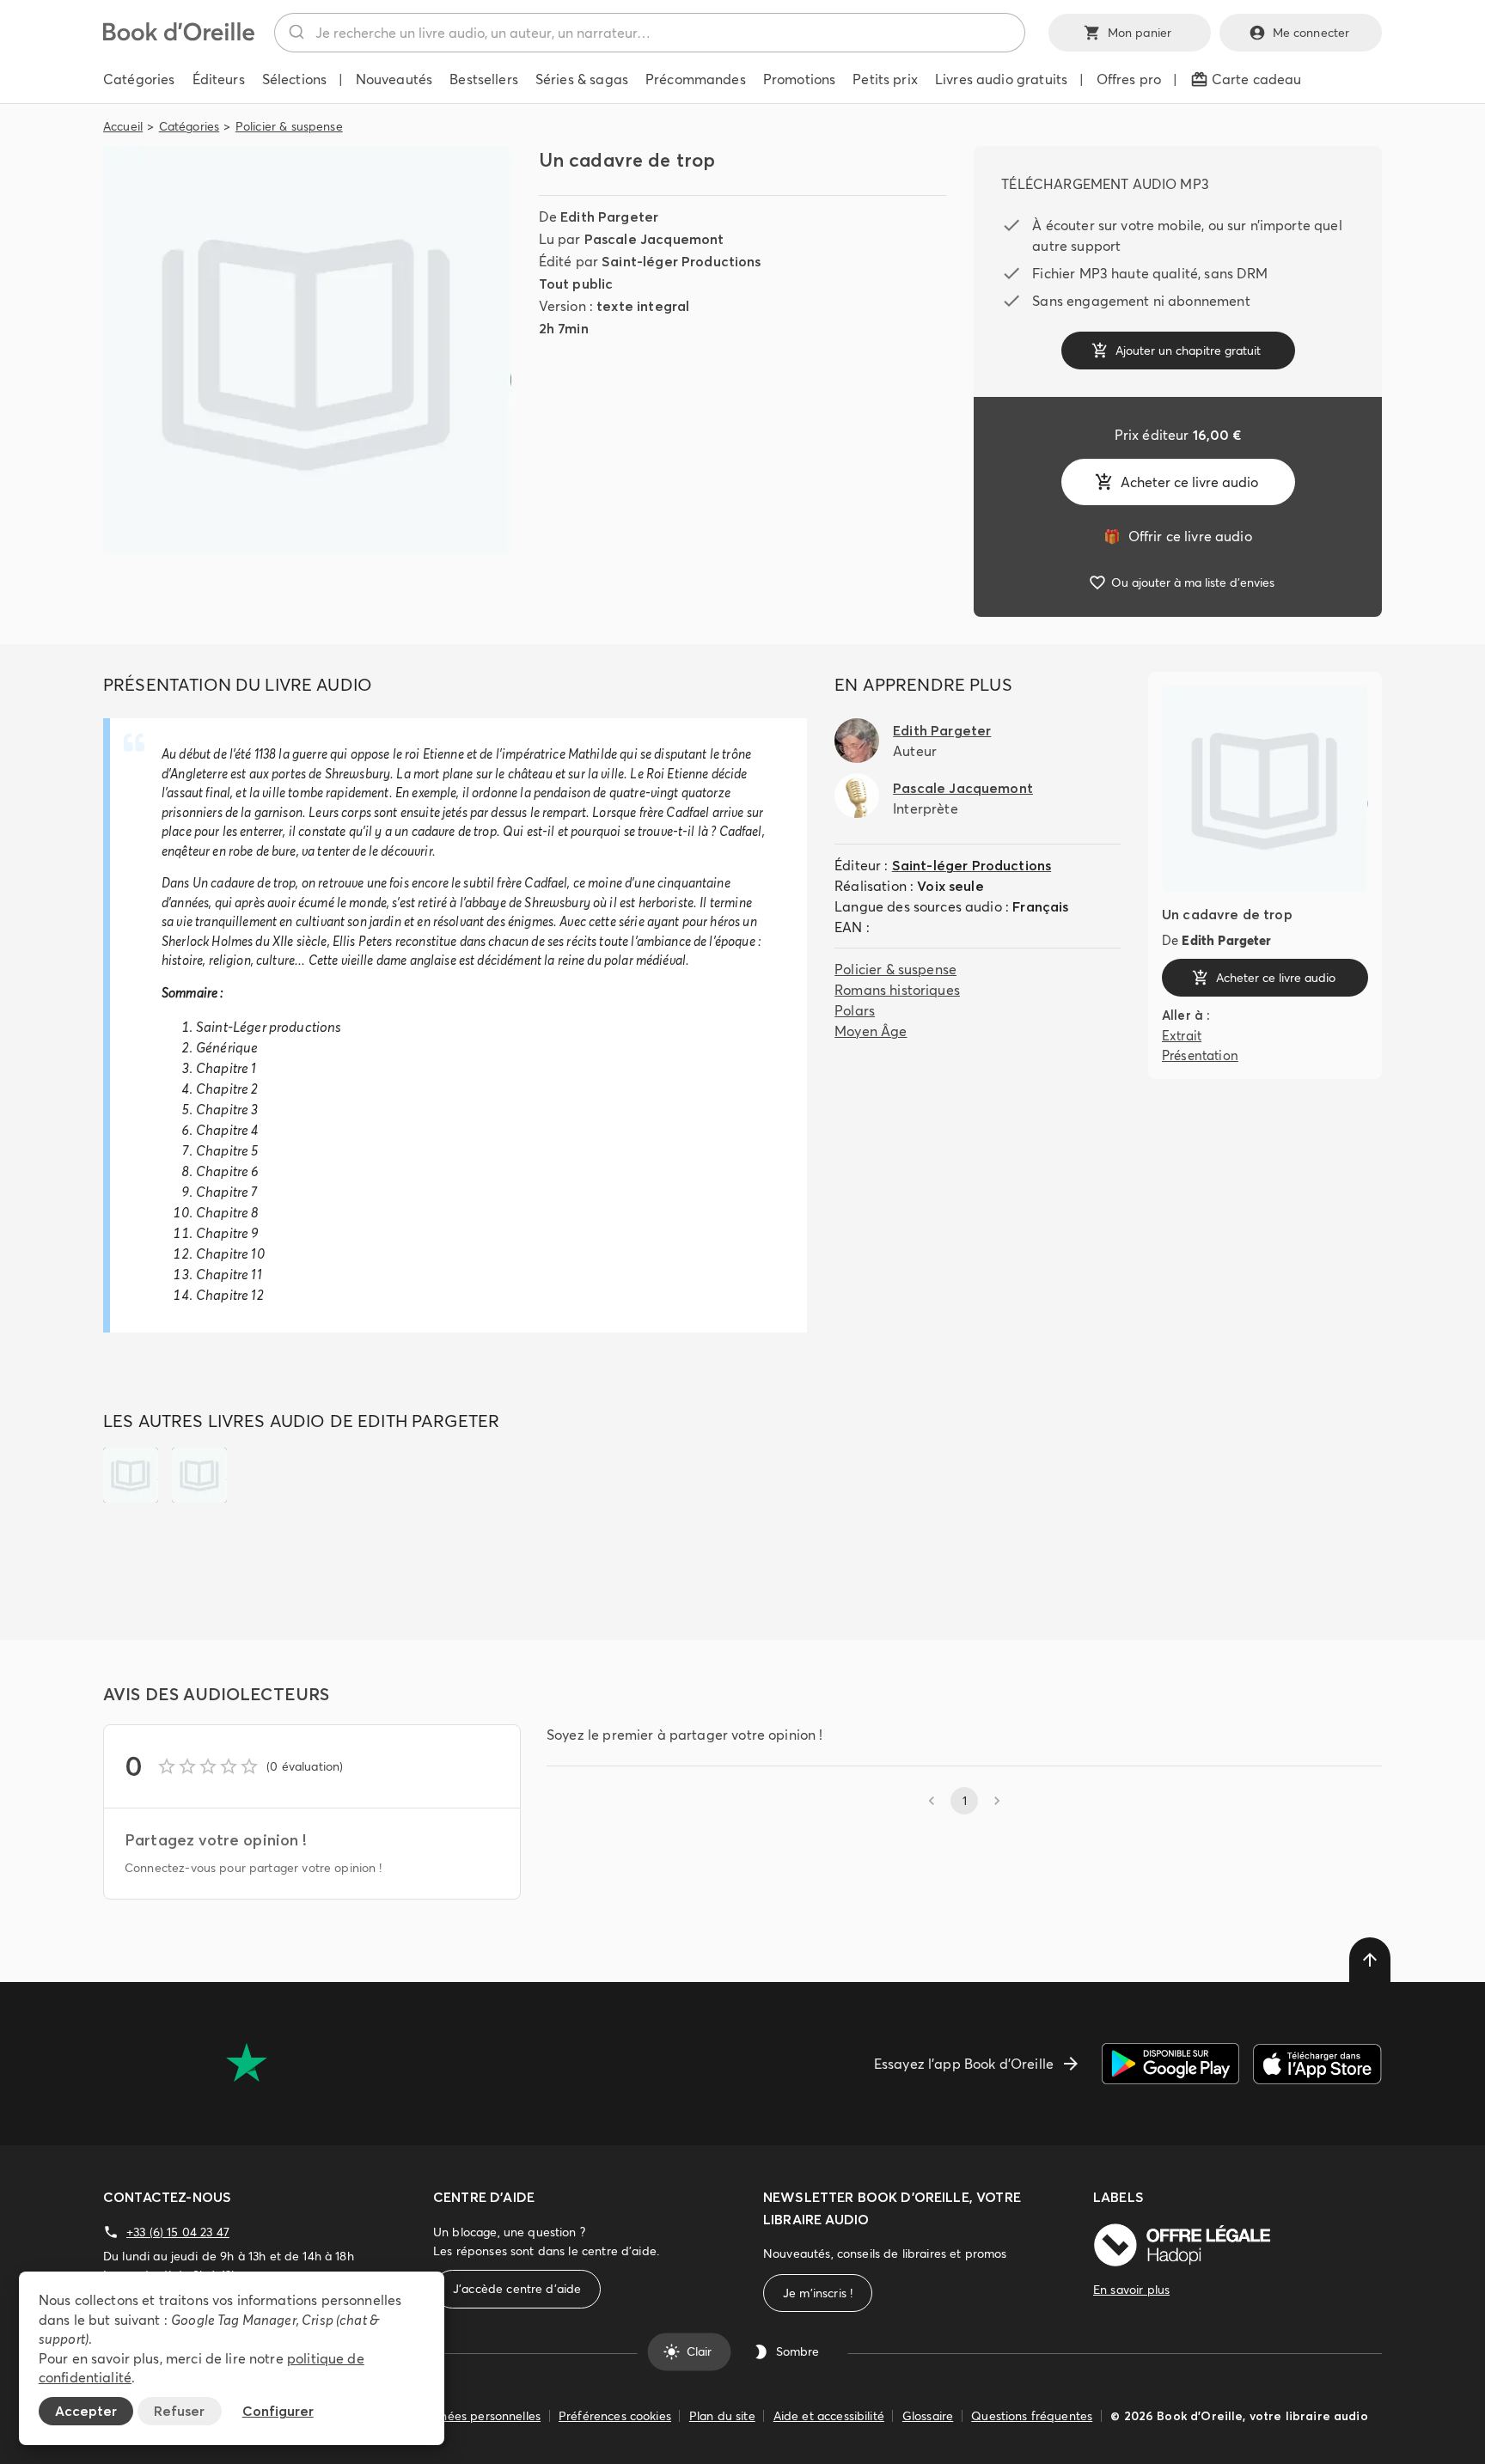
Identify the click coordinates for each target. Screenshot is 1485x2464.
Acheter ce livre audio (1189, 482)
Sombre (797, 2351)
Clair (699, 2351)
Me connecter (1311, 33)
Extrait (1182, 1036)
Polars (855, 1010)
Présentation (1200, 1055)
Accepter (86, 2411)
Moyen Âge (871, 1031)
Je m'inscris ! (818, 2293)
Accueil (123, 126)
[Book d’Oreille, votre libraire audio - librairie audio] (179, 36)
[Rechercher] (295, 33)
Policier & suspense (289, 126)
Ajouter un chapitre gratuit (1188, 351)
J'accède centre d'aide (517, 2289)
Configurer (278, 2411)
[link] (1177, 536)
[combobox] (650, 33)
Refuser (179, 2411)
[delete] (1370, 1960)
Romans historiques (897, 990)
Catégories (189, 126)
